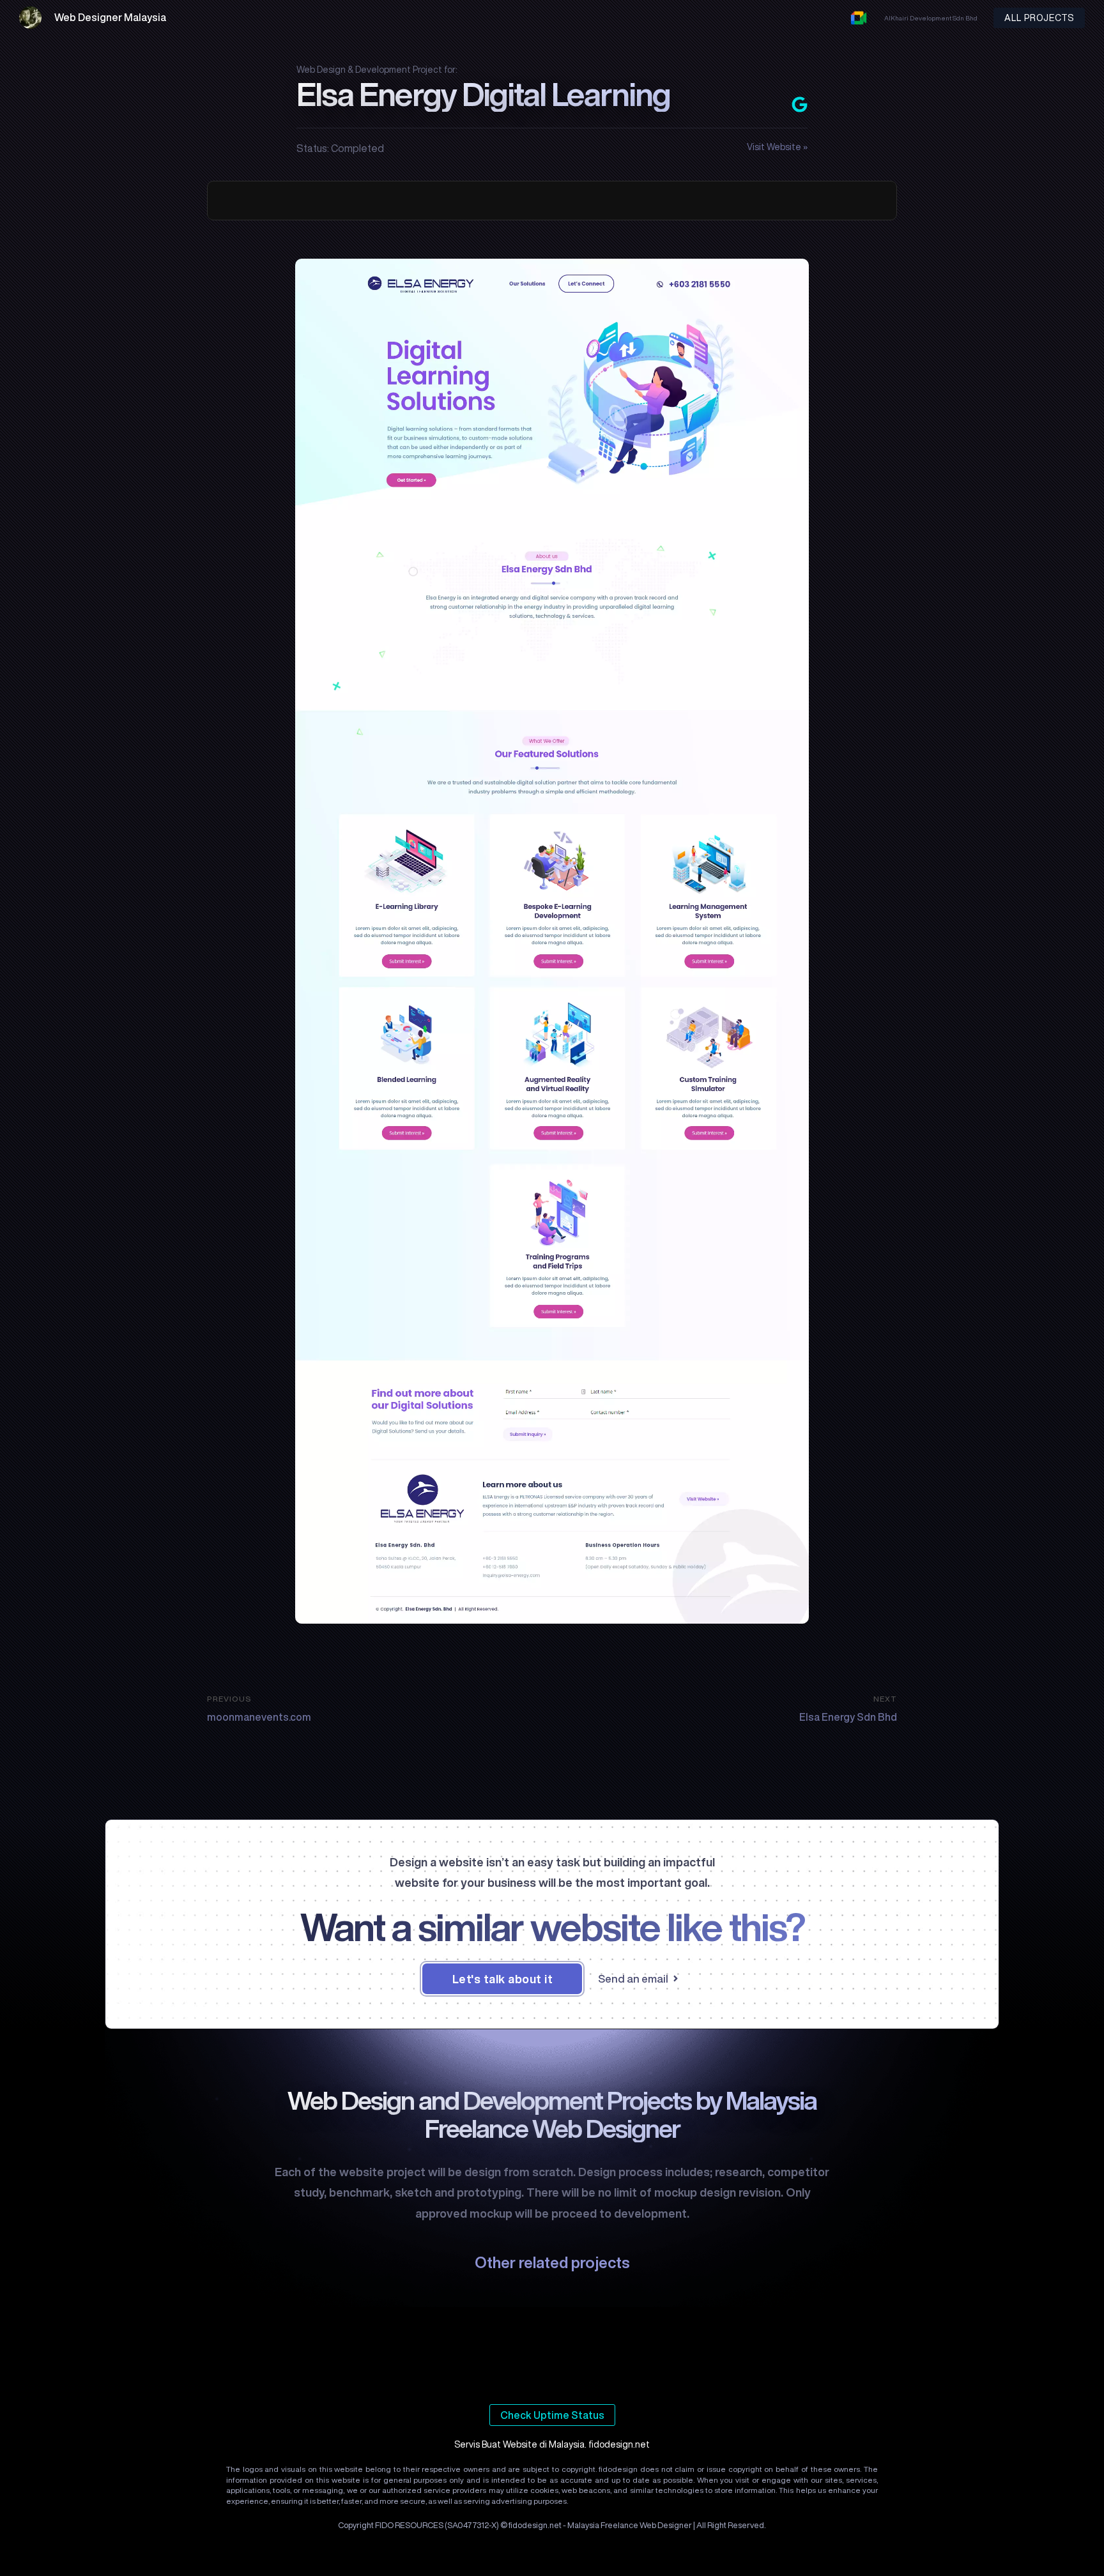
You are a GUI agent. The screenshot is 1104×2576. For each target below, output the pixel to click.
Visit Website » (777, 147)
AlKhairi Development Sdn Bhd (931, 18)
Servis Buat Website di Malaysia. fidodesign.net (552, 2444)
